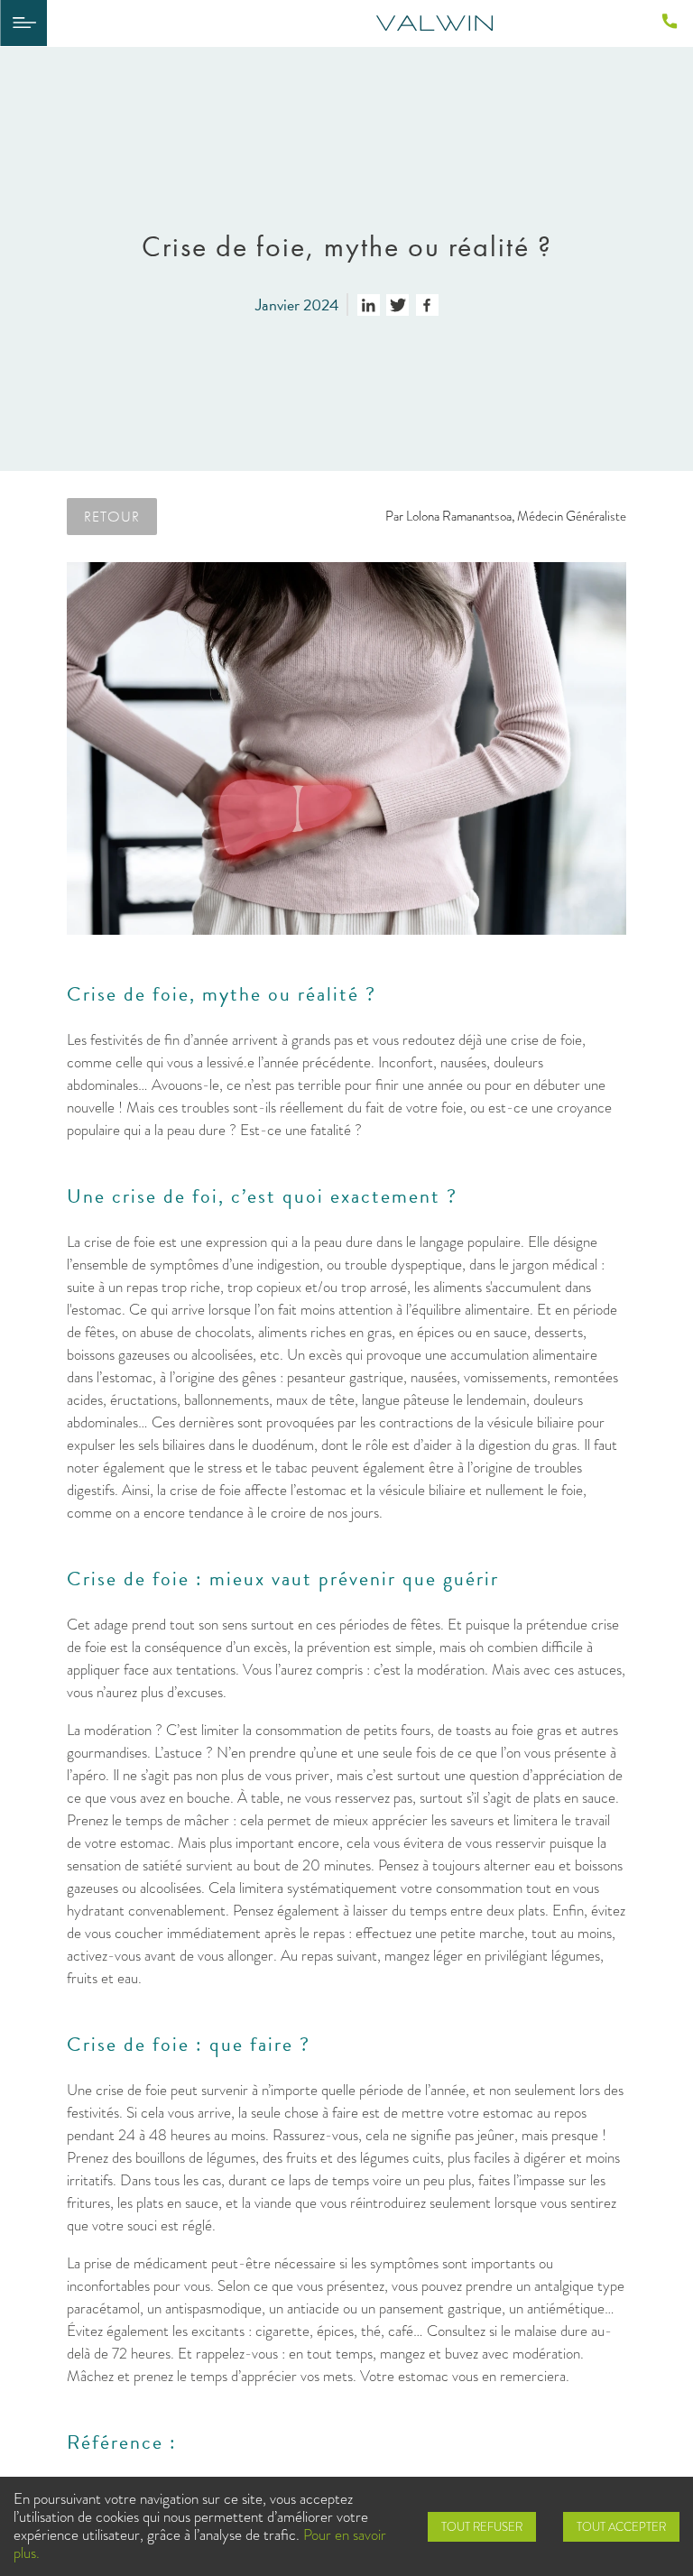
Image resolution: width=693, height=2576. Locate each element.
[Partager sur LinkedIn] (369, 305)
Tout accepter (621, 2527)
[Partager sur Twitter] (397, 305)
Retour (112, 516)
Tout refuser (482, 2527)
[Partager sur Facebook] (427, 305)
